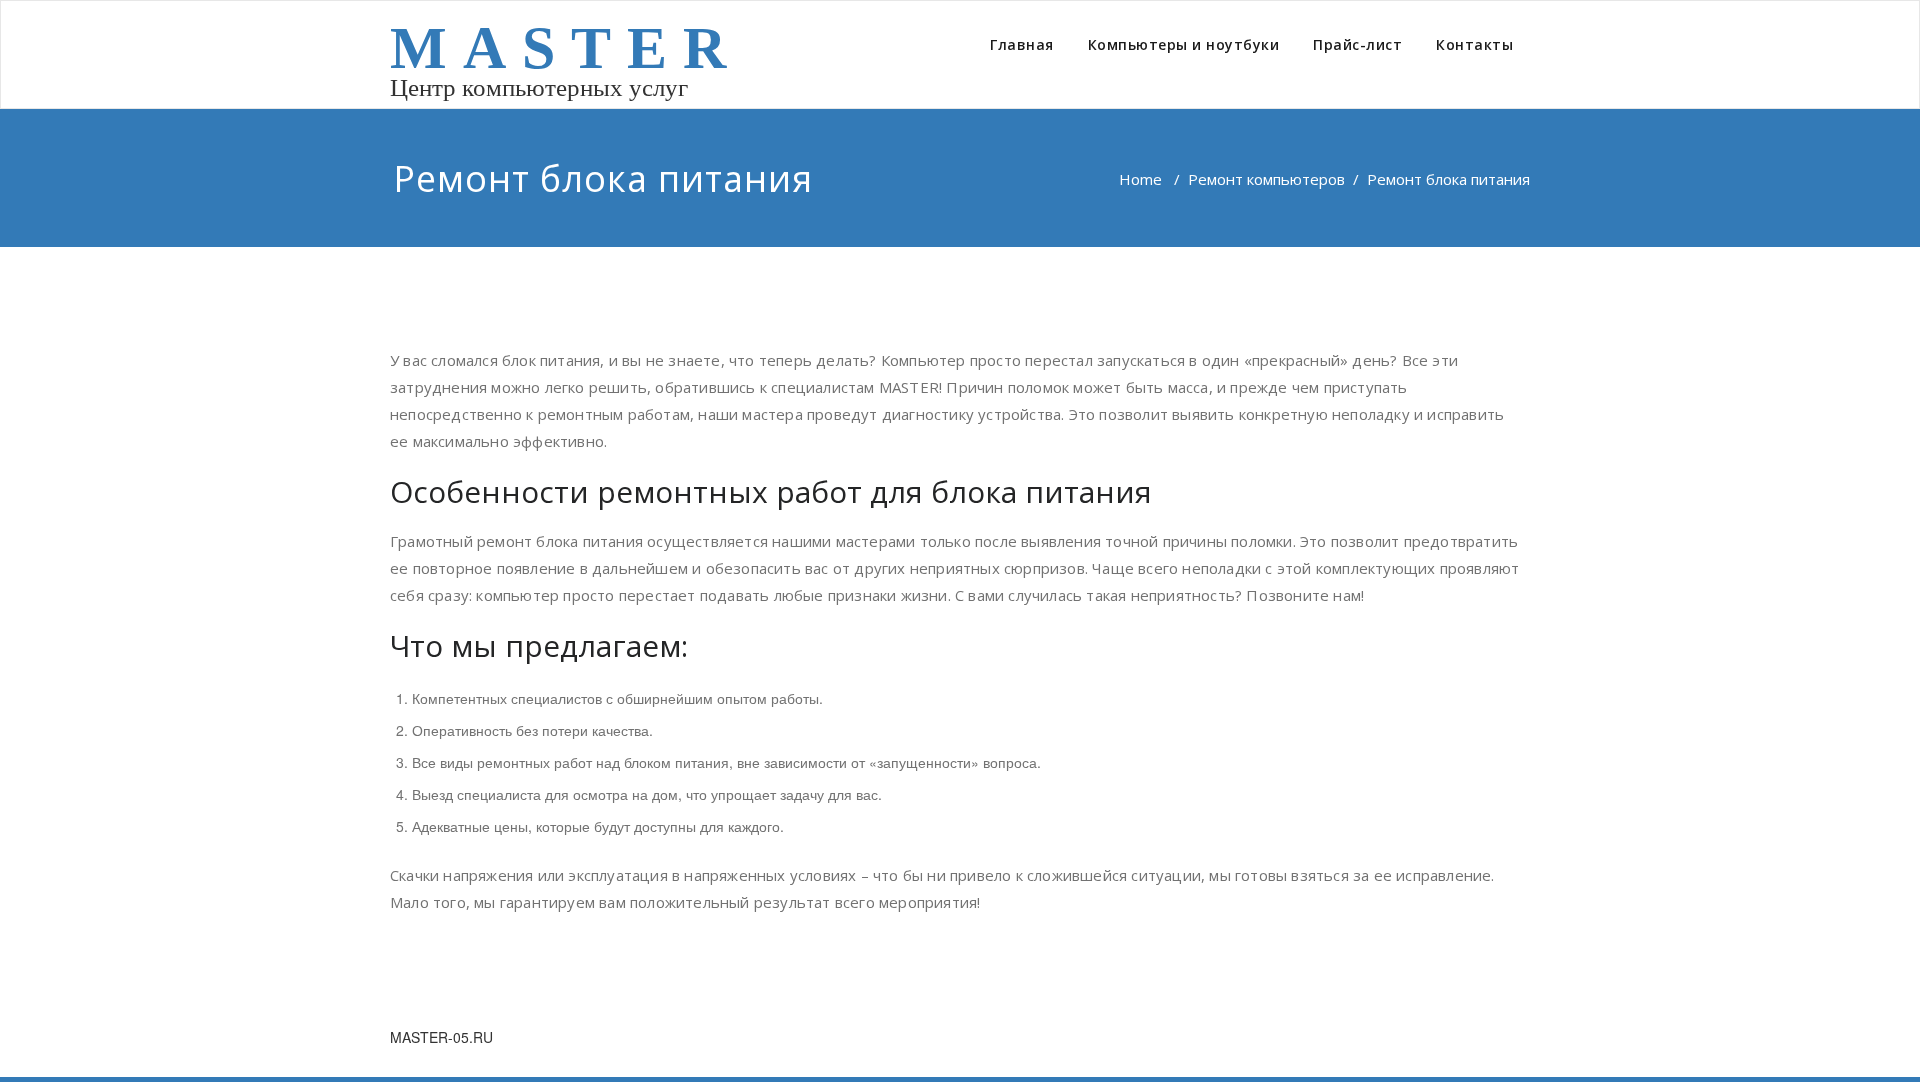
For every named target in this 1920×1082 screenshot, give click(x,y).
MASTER (566, 48)
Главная (1022, 44)
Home (1140, 179)
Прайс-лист (1357, 44)
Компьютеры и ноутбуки (1184, 44)
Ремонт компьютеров (1266, 179)
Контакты (1474, 44)
